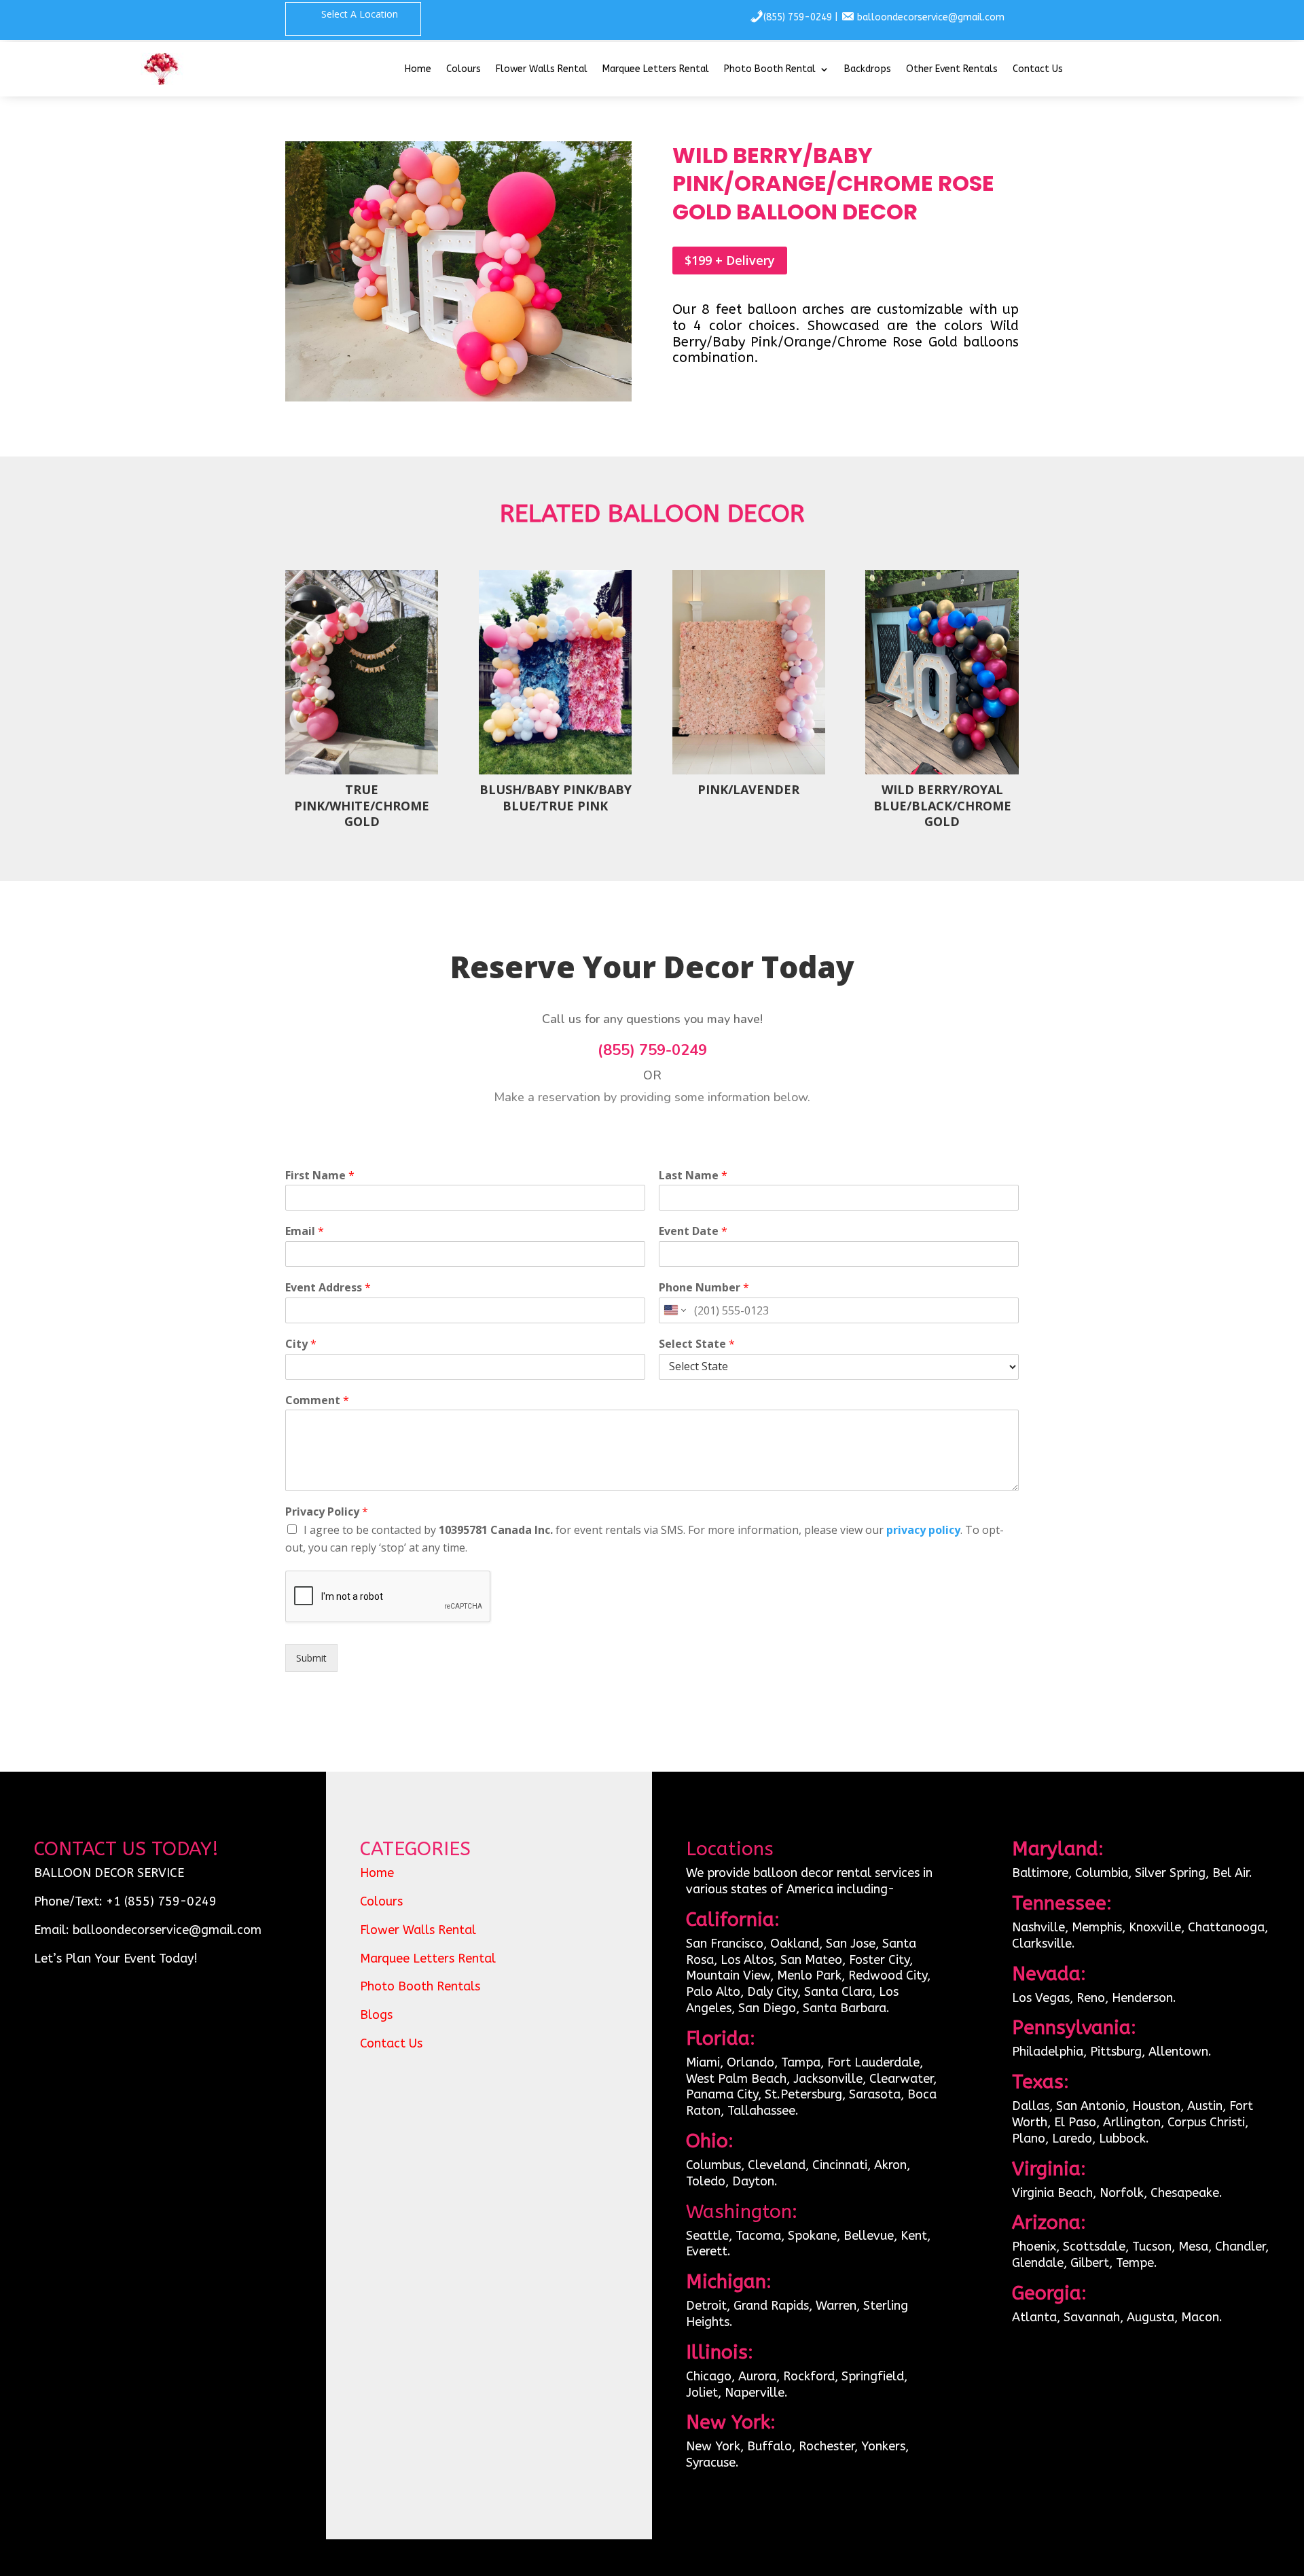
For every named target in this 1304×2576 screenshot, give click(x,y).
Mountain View (728, 1975)
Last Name (693, 1176)
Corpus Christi (1206, 2122)
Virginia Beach (1052, 2193)
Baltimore (1040, 1873)
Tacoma (758, 2236)
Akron (890, 2165)
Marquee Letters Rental (656, 70)
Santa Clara (838, 1992)
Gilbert (1090, 2263)
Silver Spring (1170, 1873)
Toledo (706, 2181)
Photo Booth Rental (770, 70)
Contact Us (1038, 70)
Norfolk (1122, 2193)
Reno (1091, 1998)
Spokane (812, 2236)
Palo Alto (713, 1992)
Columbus (713, 2165)
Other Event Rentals (952, 70)
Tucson (1152, 2247)
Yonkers (883, 2446)
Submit (311, 1658)
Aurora (757, 2376)
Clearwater (901, 2079)
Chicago (709, 2376)
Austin (1205, 2106)
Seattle (707, 2236)
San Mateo (811, 1960)
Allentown (1178, 2052)
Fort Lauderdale (873, 2062)
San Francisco (725, 1944)
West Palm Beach (736, 2079)
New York (713, 2446)
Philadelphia (1048, 2052)
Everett (707, 2251)
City (301, 1344)
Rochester (827, 2446)
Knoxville (1155, 1927)
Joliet (702, 2393)
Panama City (722, 2094)
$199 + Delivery (730, 260)
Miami (703, 2062)
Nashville (1038, 1927)
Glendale (1038, 2263)
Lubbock (1122, 2139)
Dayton (753, 2181)
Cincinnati (840, 2165)
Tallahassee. (763, 2111)
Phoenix (1034, 2247)
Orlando (750, 2062)
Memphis (1097, 1927)
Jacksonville (828, 2079)
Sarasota (875, 2094)
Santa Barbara (845, 2008)
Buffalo (769, 2446)
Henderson (1142, 1998)
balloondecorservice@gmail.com (931, 17)
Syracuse (711, 2463)
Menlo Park (809, 1975)
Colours (464, 70)
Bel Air (1231, 1873)
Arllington (1132, 2122)
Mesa (1193, 2247)
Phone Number (704, 1288)
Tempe (1135, 2263)
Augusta (1151, 2317)
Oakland (795, 1944)
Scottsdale (1094, 2247)
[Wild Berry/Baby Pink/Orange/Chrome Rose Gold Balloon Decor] (458, 398)
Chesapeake (1185, 2193)
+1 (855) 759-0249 (161, 1901)
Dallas (1031, 2106)
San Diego (767, 2008)
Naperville (755, 2393)
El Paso (1075, 2122)
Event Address (328, 1288)
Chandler (1240, 2247)
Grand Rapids (771, 2306)
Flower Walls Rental (542, 70)
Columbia (1102, 1873)
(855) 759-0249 (798, 17)
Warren (836, 2306)
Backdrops (868, 70)
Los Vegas (1041, 1998)
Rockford (809, 2376)
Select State (697, 1344)
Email (305, 1231)
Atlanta (1034, 2317)
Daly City (771, 1992)
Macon (1200, 2317)
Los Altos (747, 1960)
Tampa (801, 2062)
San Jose (851, 1944)
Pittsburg (1116, 2052)
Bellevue (869, 2236)
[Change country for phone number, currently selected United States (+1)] (674, 1310)
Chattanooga (1226, 1927)
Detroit (706, 2306)
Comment (317, 1400)
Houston (1156, 2106)
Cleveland (777, 2165)
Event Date (693, 1231)
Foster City (879, 1960)
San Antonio (1091, 2106)
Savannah (1092, 2317)
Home (418, 70)
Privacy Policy (327, 1512)
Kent (914, 2236)
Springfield (873, 2376)
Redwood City (888, 1975)
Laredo (1072, 2139)
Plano (1029, 2139)
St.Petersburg (803, 2094)
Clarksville (1042, 1944)
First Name (320, 1176)
